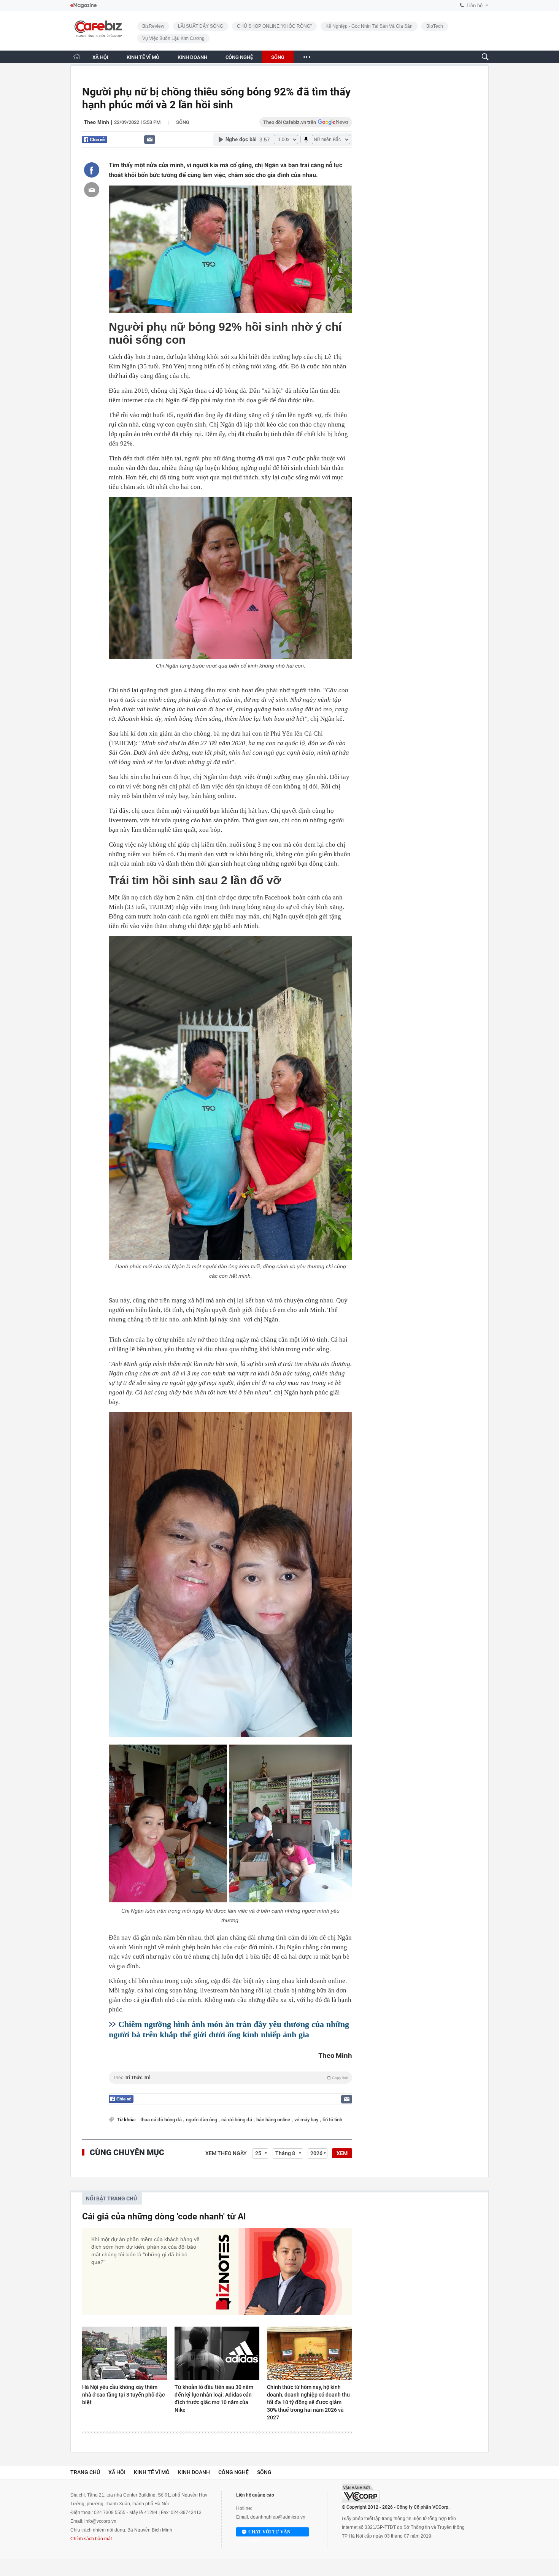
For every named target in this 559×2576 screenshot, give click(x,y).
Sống (183, 122)
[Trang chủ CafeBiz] (77, 56)
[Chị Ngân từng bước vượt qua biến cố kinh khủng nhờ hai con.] (230, 578)
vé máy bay (307, 2120)
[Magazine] (83, 6)
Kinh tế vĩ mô (152, 2472)
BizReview (153, 26)
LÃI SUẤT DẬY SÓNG (201, 26)
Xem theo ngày (226, 2153)
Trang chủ (85, 2472)
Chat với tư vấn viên (269, 2533)
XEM (342, 2153)
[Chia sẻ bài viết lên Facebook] (92, 170)
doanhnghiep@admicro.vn (278, 2517)
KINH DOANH (192, 57)
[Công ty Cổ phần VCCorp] (361, 2494)
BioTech (435, 26)
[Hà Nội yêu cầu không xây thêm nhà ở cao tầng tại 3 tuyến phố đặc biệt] (125, 2353)
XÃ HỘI (100, 57)
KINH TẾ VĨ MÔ (143, 57)
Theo (230, 2078)
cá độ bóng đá (237, 2120)
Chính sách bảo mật (91, 2539)
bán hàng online (274, 2120)
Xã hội (117, 2472)
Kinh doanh (194, 2472)
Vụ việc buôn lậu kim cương (173, 38)
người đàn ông (202, 2120)
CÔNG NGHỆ (239, 57)
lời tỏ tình (332, 2120)
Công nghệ (233, 2472)
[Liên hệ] (150, 139)
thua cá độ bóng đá (162, 2120)
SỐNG (278, 57)
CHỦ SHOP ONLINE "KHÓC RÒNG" (274, 26)
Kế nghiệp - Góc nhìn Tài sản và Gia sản (369, 26)
